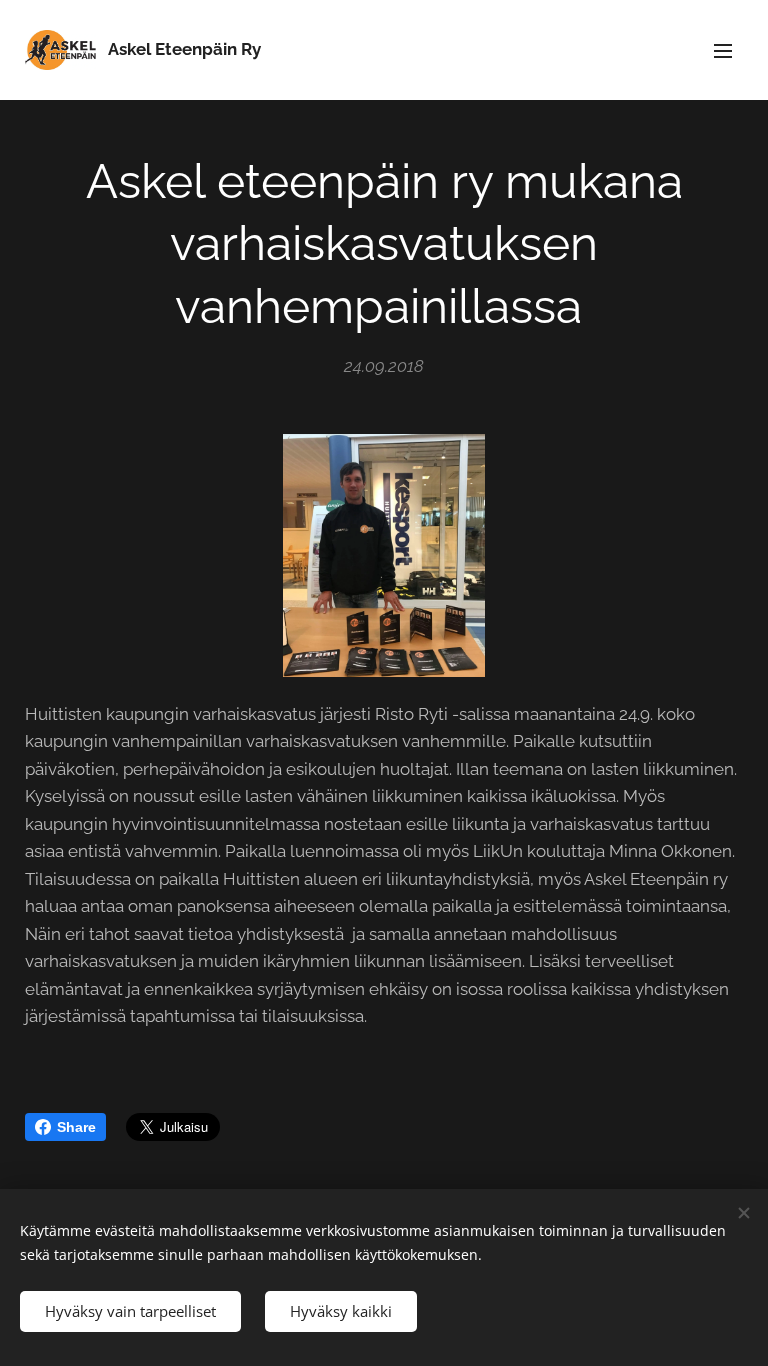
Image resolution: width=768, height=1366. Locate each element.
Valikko (723, 50)
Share (76, 1127)
